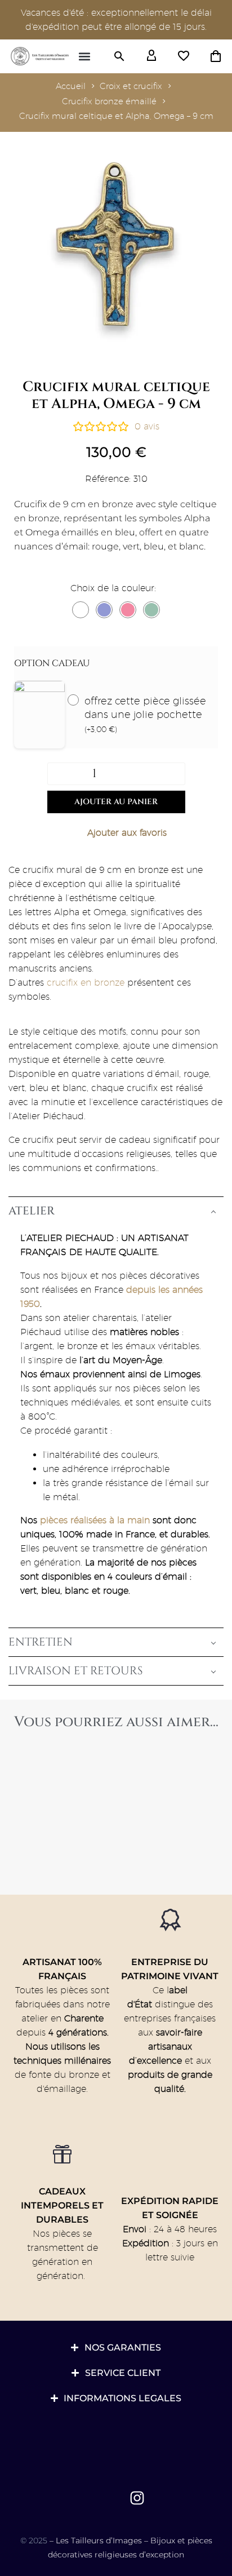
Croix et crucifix (131, 86)
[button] (85, 57)
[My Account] (151, 56)
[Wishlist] (184, 56)
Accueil (71, 86)
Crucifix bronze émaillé (109, 101)
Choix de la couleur (112, 588)
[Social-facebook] (84, 2498)
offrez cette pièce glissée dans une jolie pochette (145, 714)
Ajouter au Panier (116, 802)
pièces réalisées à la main (95, 1520)
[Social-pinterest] (111, 2498)
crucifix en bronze (84, 983)
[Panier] (216, 56)
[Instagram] (137, 2498)
